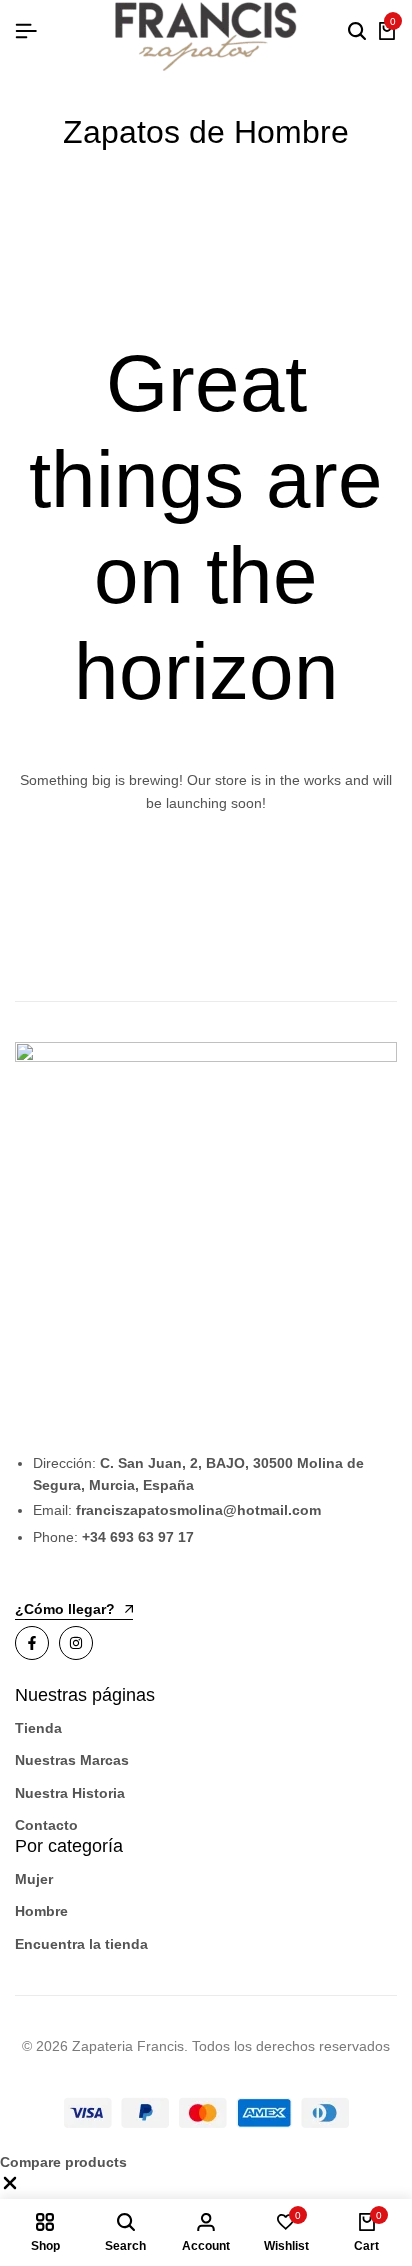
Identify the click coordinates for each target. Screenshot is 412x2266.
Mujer (34, 1879)
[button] (10, 2188)
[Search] (357, 32)
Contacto (46, 1825)
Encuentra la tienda (81, 1944)
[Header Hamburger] (26, 31)
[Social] (32, 1643)
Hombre (41, 1911)
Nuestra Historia (70, 1793)
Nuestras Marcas (72, 1760)
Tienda (38, 1728)
